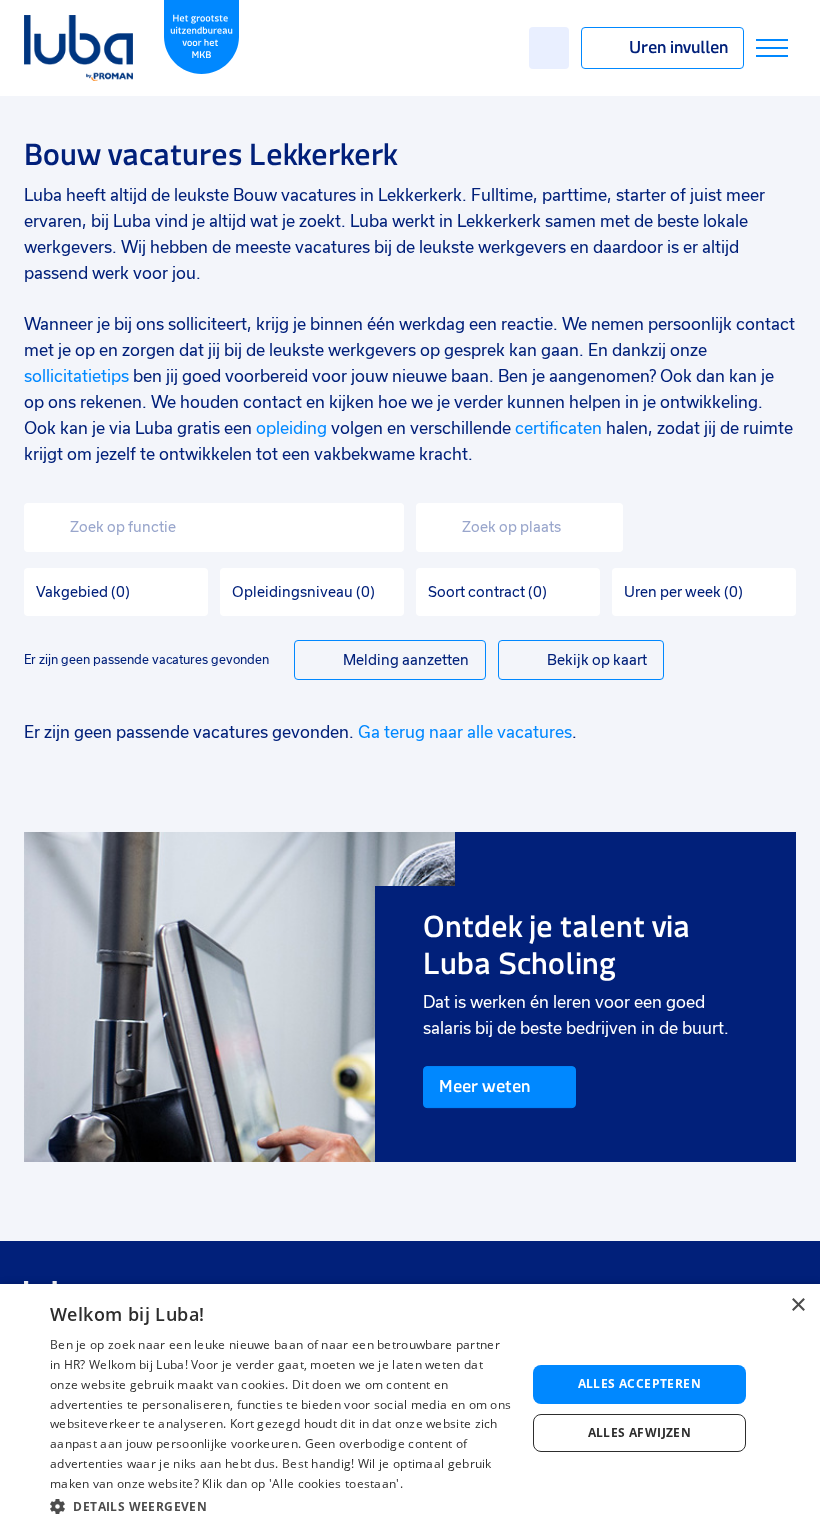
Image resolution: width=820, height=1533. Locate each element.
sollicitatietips (76, 376)
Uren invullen (678, 47)
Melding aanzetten (406, 660)
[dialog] (410, 1408)
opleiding (291, 428)
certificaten (558, 428)
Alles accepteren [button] (639, 1383)
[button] (281, 1506)
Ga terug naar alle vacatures (465, 732)
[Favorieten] (549, 48)
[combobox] (214, 527)
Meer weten (484, 1086)
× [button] (797, 1305)
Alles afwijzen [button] (640, 1432)
